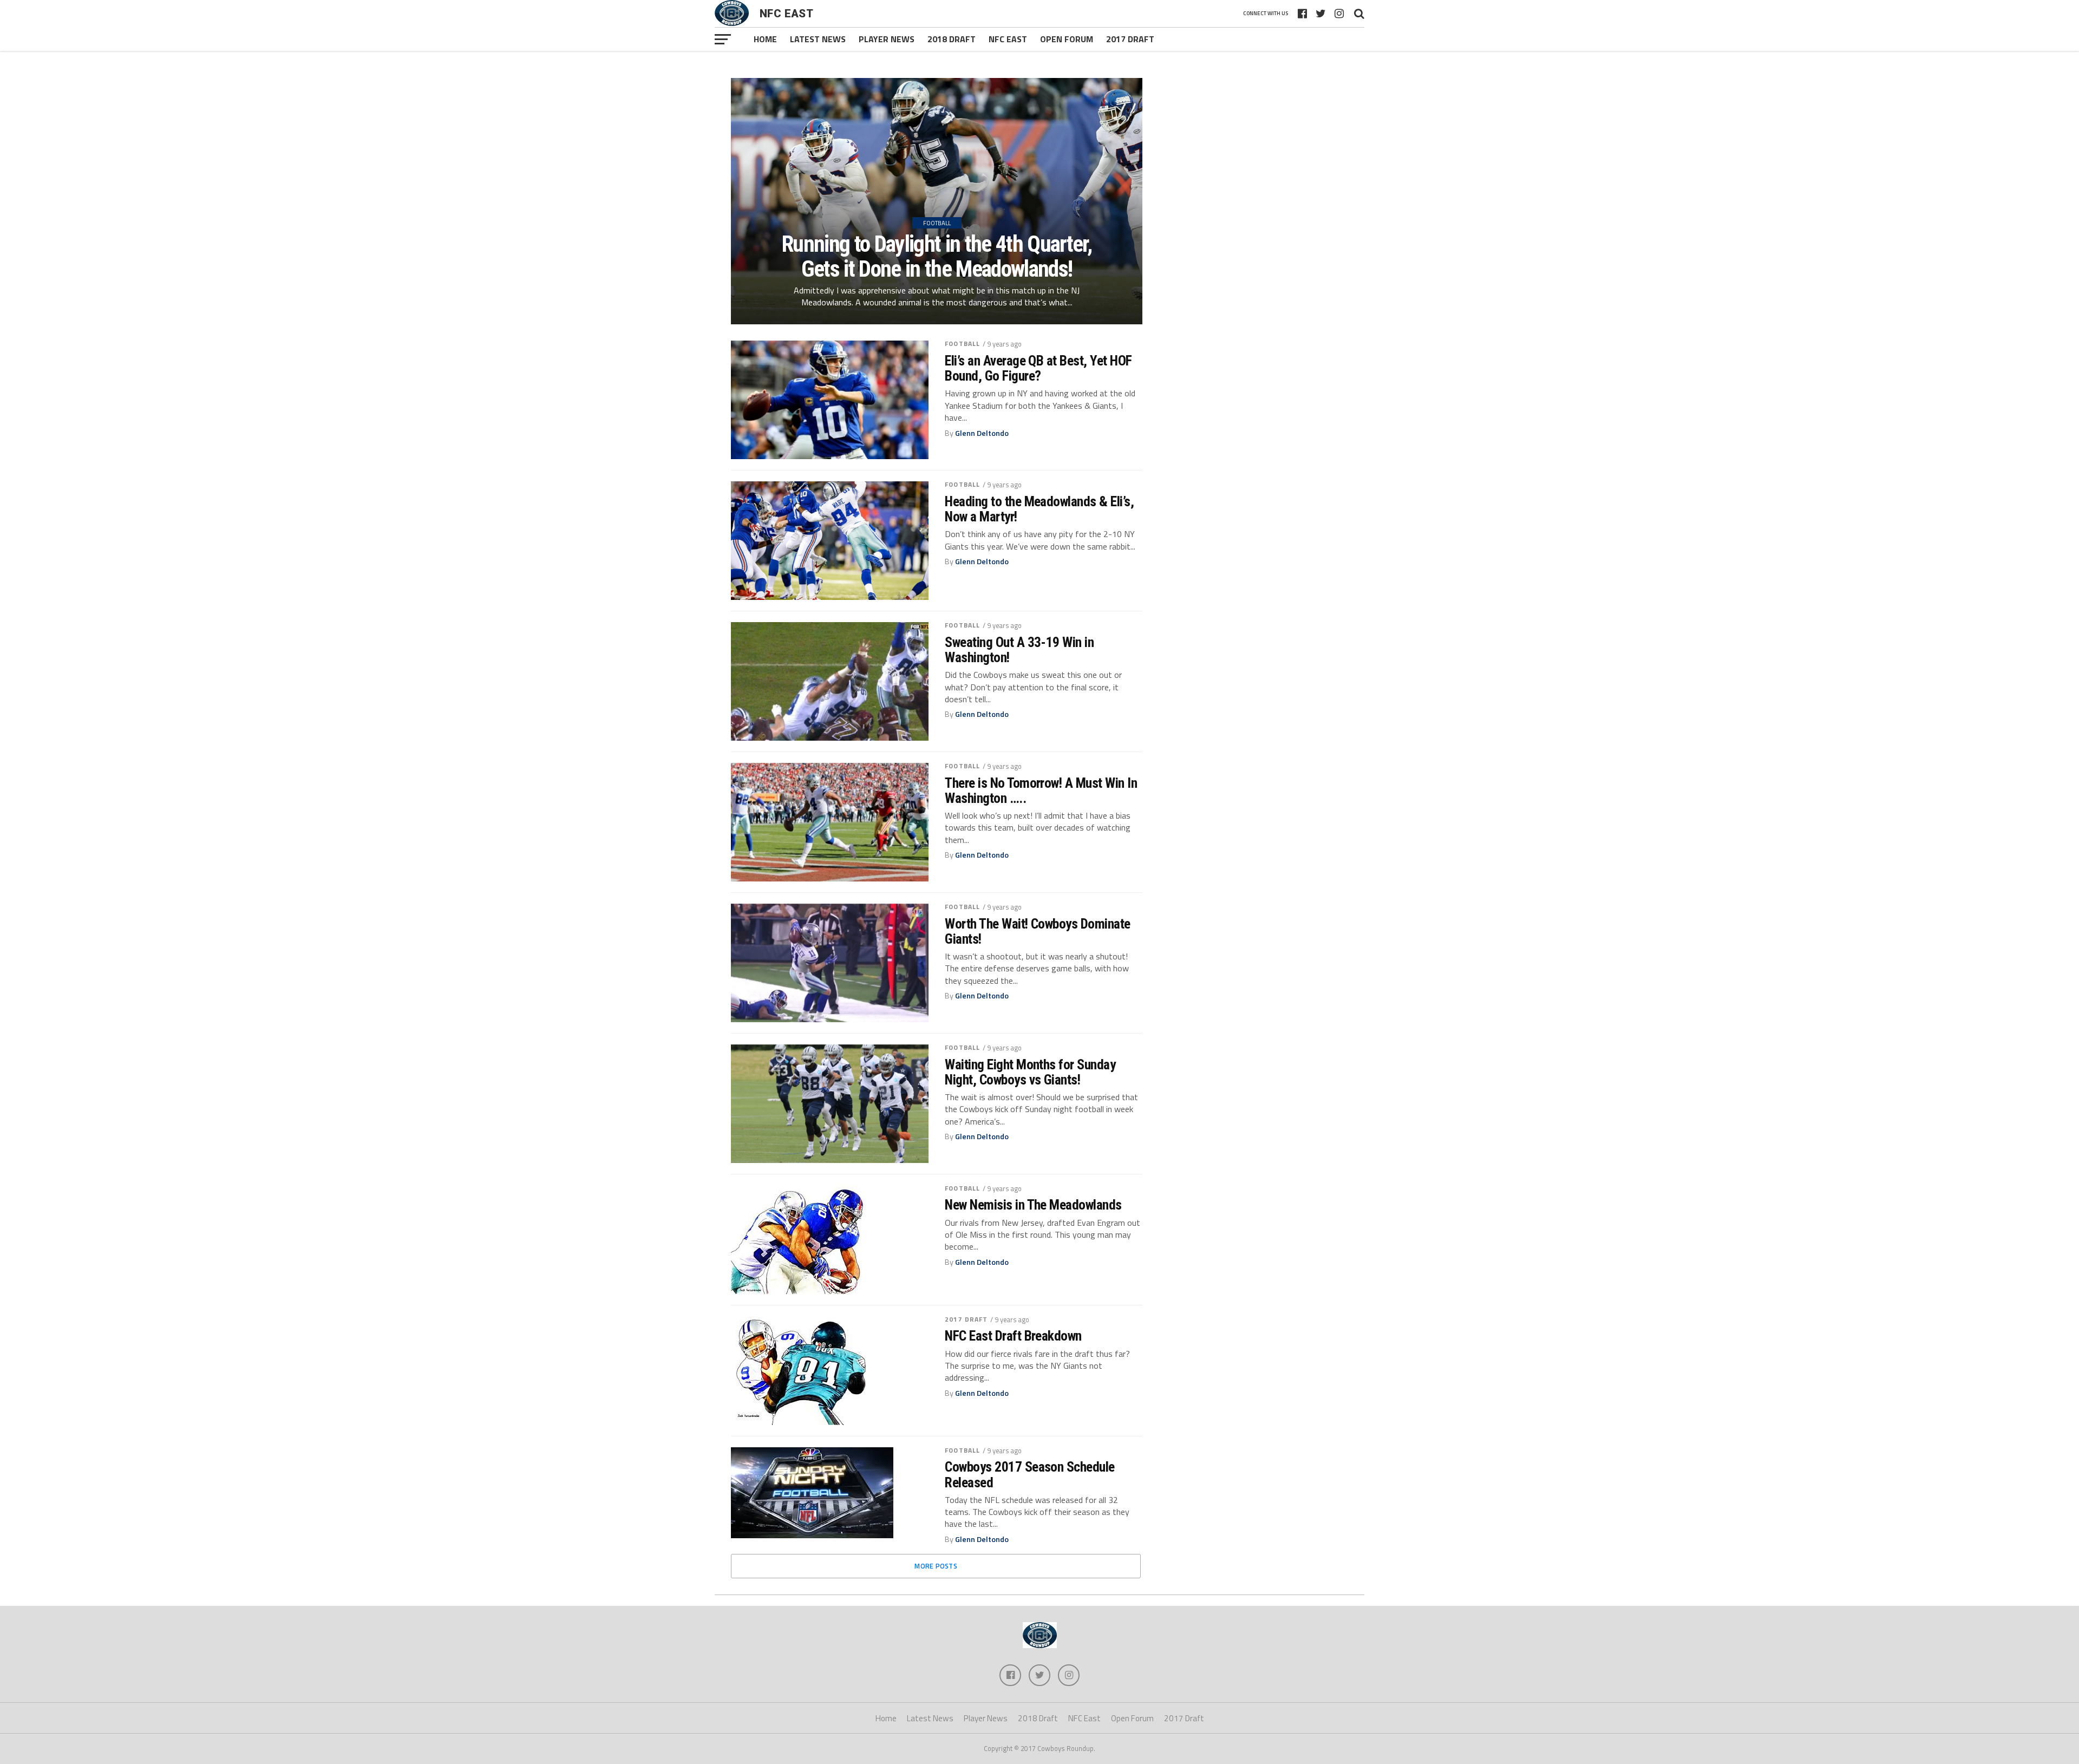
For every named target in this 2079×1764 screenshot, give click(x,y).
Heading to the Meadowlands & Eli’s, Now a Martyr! (1039, 509)
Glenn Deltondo (982, 433)
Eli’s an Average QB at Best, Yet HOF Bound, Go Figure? (1038, 368)
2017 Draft (1130, 39)
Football (962, 344)
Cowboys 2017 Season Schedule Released (1030, 1474)
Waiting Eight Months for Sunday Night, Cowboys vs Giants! (1030, 1072)
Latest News (818, 39)
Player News (887, 39)
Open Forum (1067, 39)
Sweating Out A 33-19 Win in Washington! (1019, 650)
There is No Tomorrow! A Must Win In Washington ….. (1041, 790)
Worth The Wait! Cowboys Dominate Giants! (1038, 931)
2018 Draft (952, 39)
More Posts (936, 1566)
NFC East (1008, 39)
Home (765, 39)
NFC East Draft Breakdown (1013, 1336)
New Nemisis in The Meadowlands (1033, 1205)
